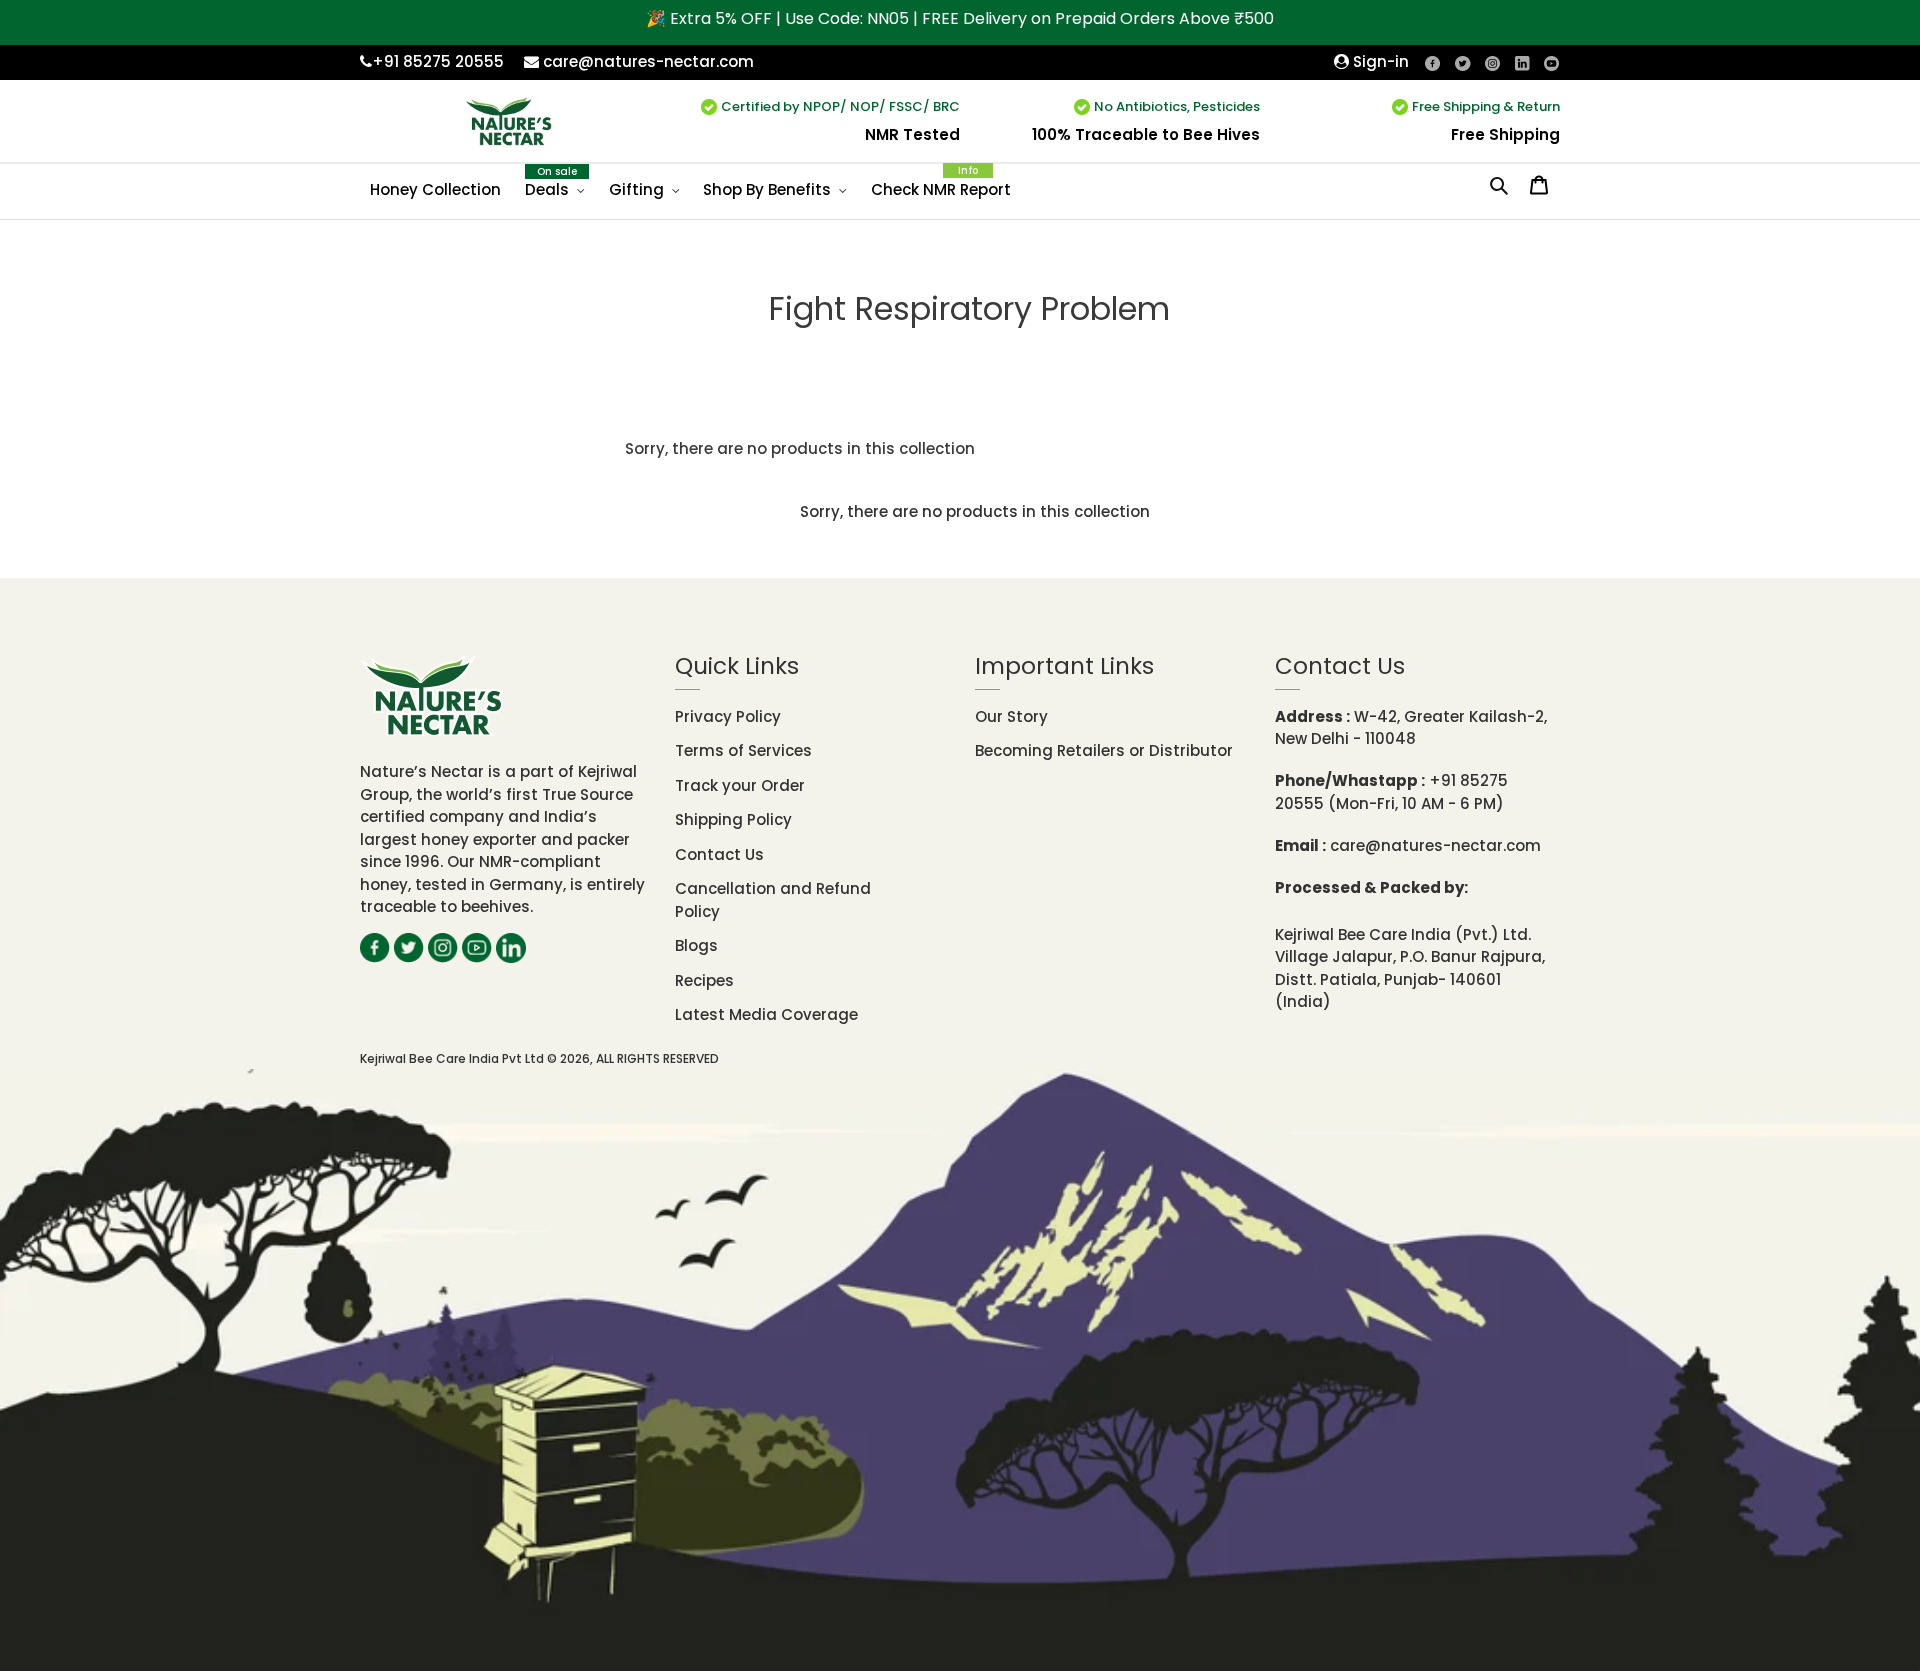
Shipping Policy (733, 819)
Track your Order (740, 785)
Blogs (696, 945)
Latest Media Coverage (766, 1014)
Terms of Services (743, 750)
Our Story (1011, 716)
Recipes (704, 980)
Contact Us (719, 854)
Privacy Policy (728, 716)
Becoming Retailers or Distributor (1104, 750)
